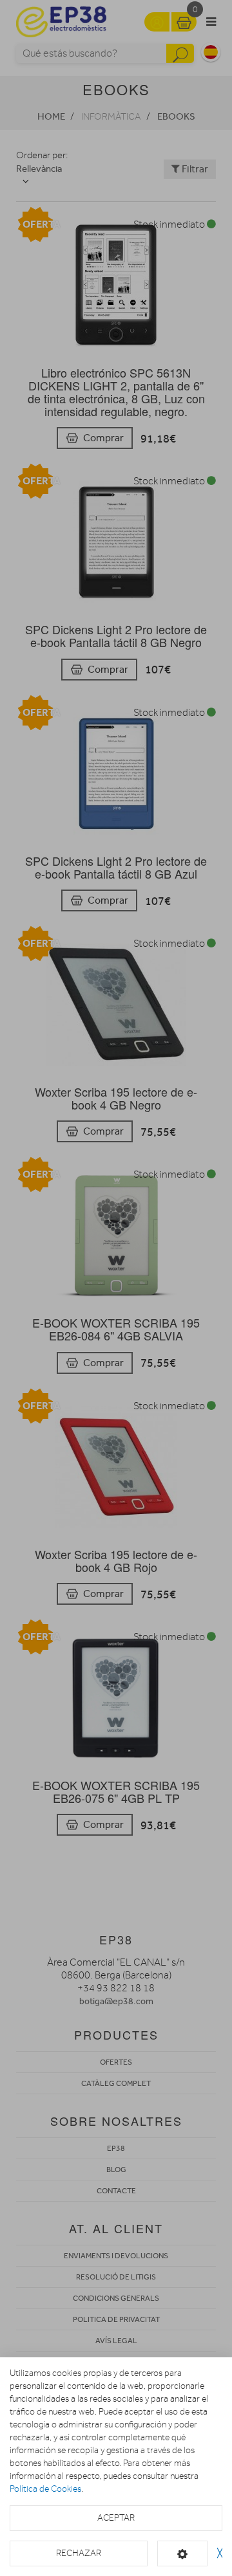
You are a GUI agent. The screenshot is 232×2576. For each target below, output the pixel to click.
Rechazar (79, 2553)
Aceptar (116, 2518)
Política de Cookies (45, 2489)
